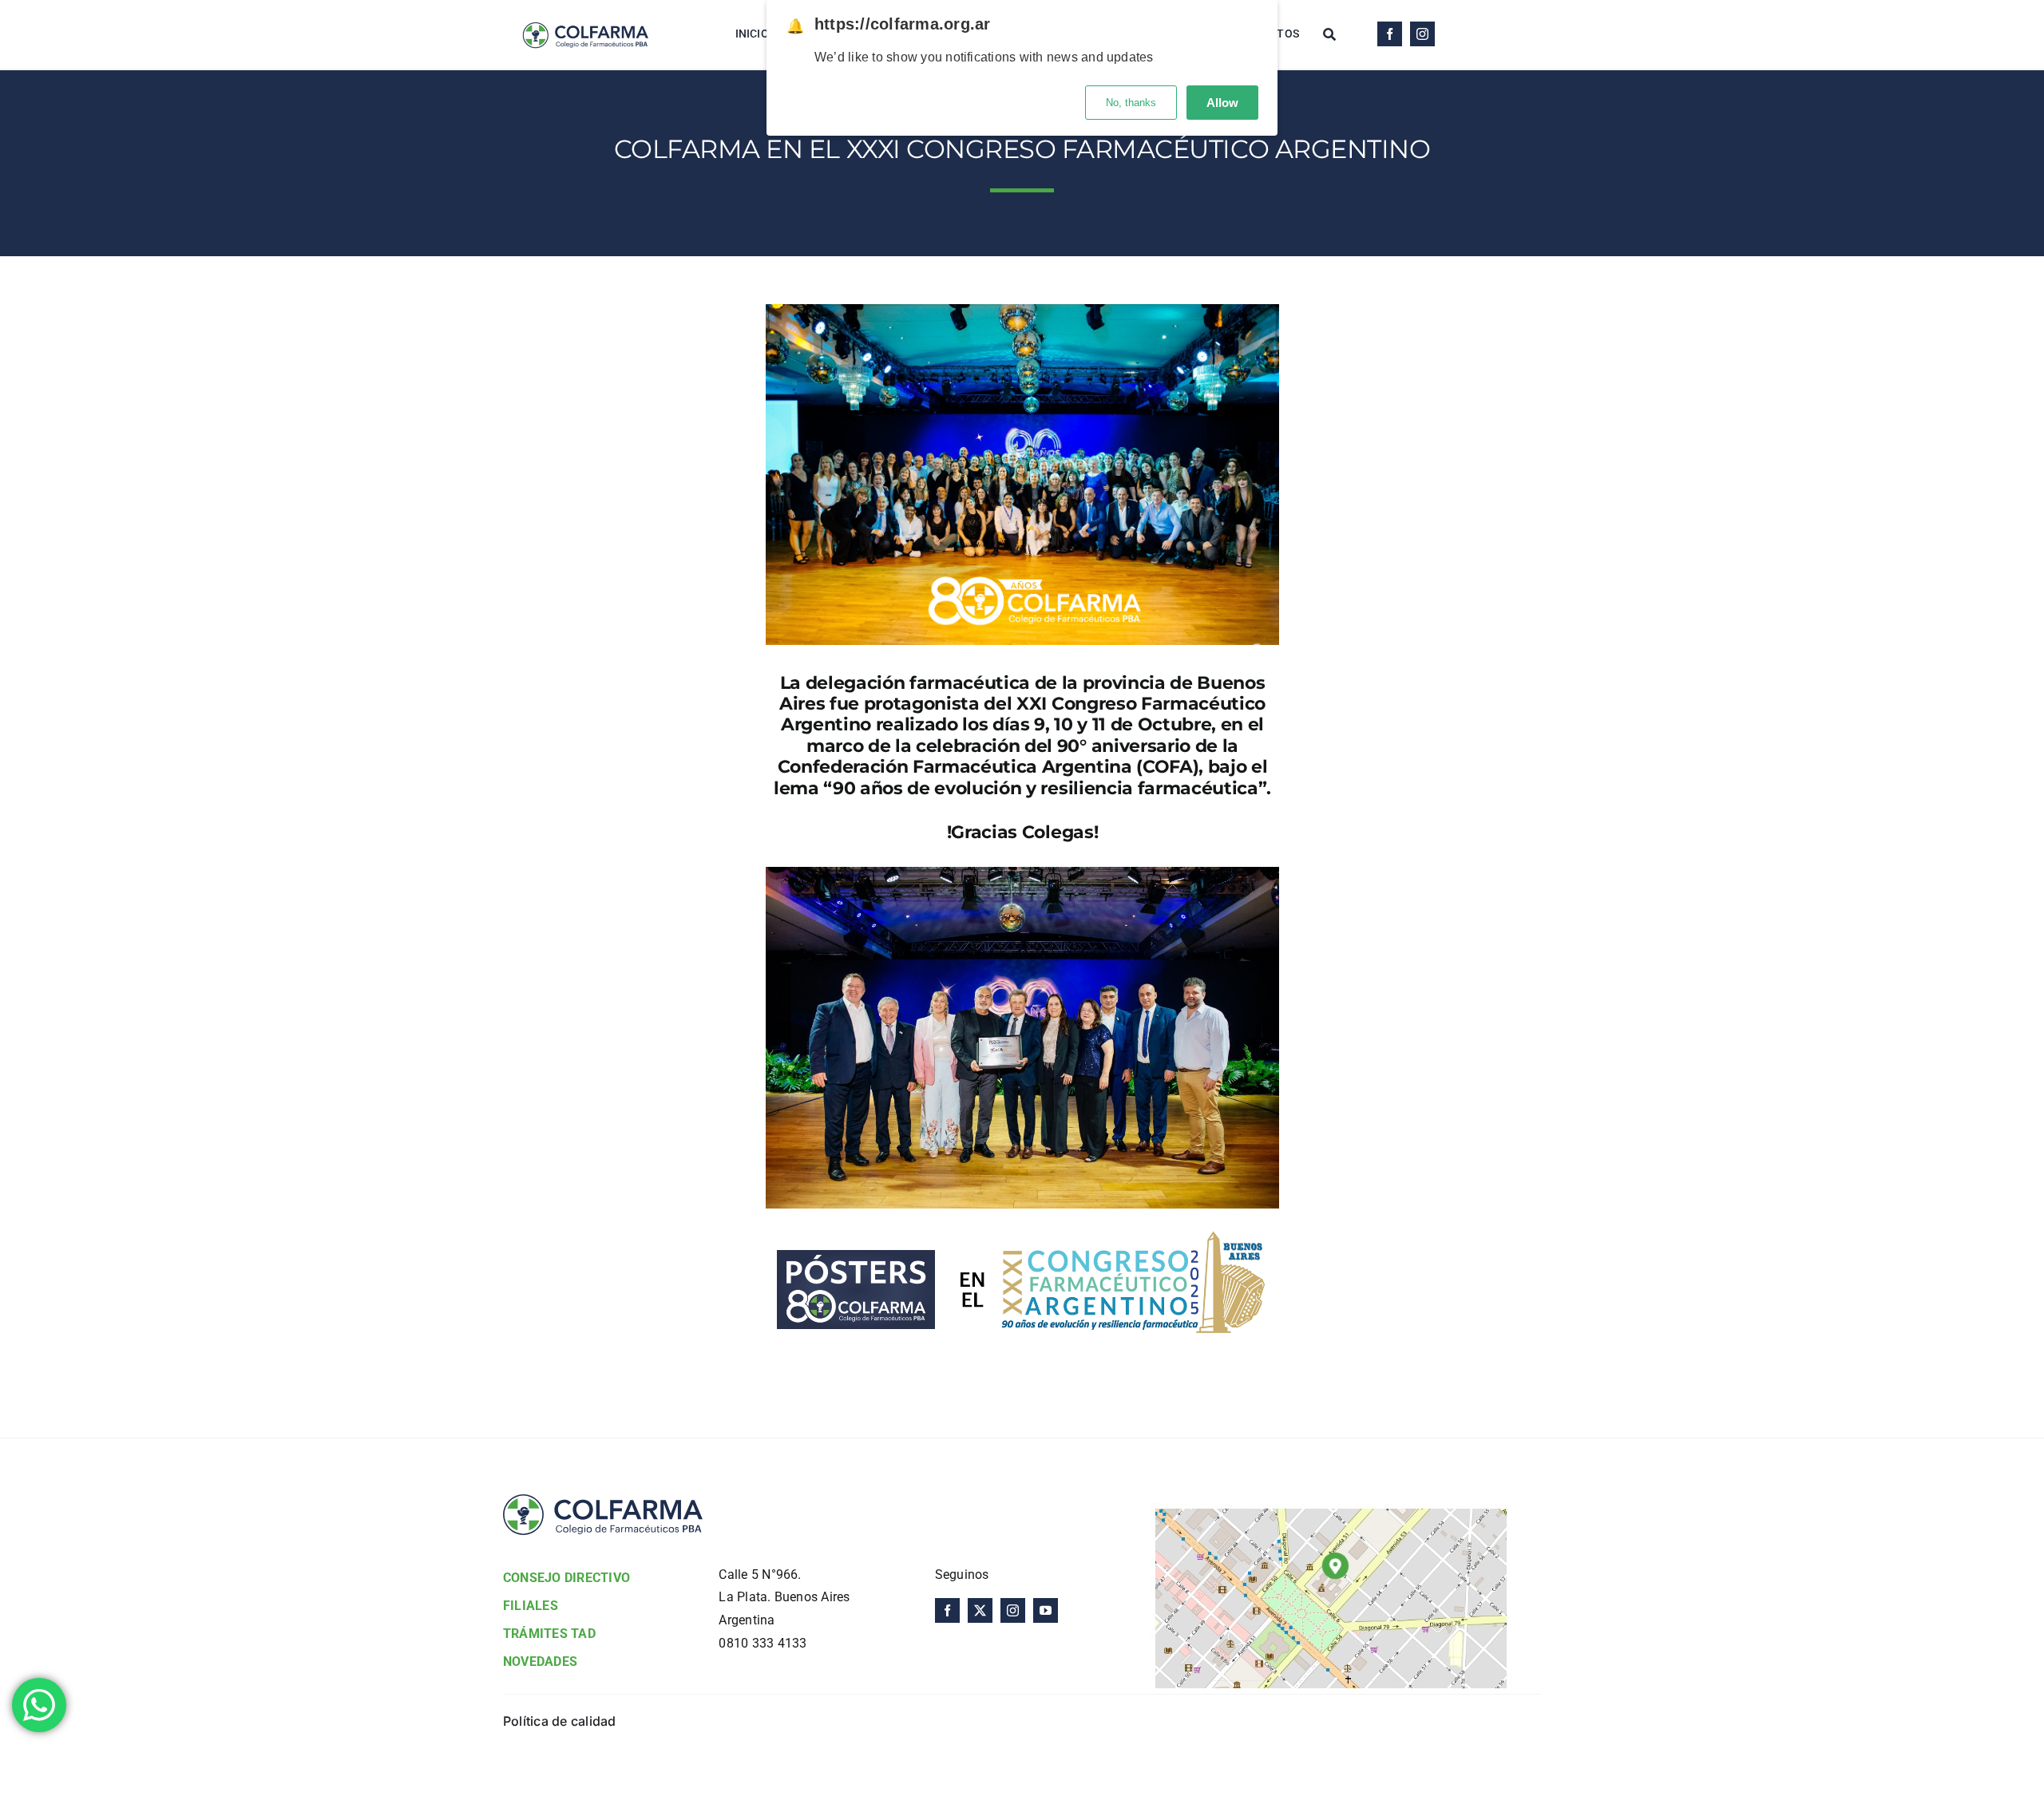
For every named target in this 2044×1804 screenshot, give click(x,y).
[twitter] (980, 1610)
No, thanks (1131, 103)
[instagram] (1422, 34)
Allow (1222, 103)
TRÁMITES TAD (549, 1634)
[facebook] (1390, 34)
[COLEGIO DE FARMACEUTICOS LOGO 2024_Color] (585, 14)
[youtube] (1046, 1610)
